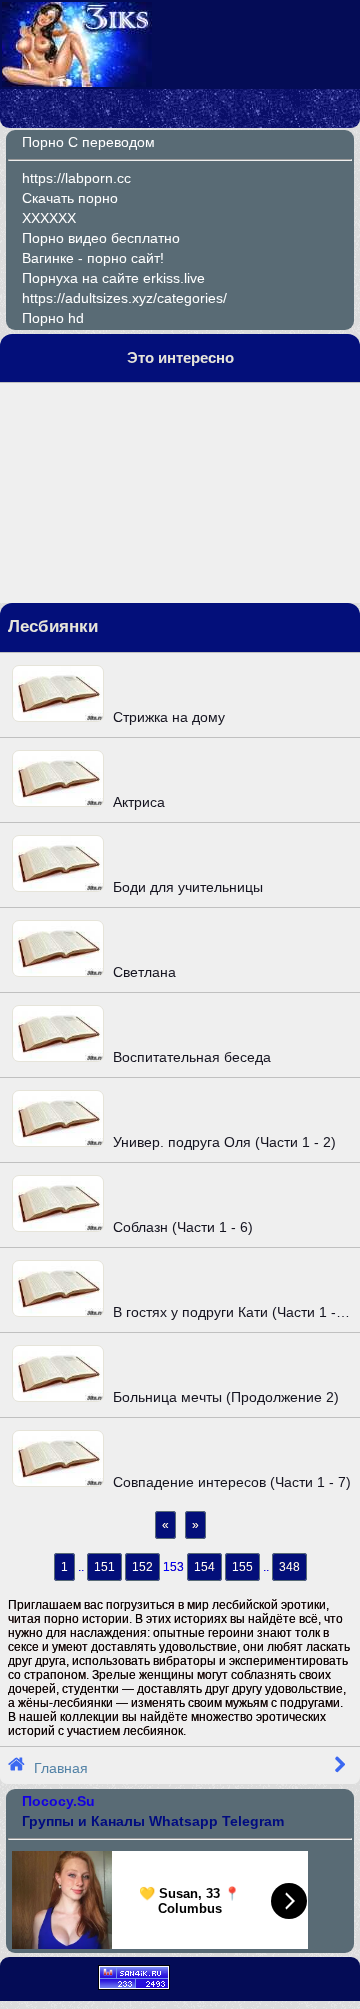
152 (142, 1567)
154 (204, 1567)
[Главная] (77, 82)
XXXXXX (49, 218)
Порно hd (53, 318)
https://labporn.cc (76, 178)
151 (104, 1567)
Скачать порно (70, 198)
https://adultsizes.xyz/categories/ (124, 298)
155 (242, 1567)
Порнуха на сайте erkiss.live (113, 278)
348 (289, 1567)
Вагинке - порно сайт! (93, 258)
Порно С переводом (88, 142)
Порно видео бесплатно (101, 238)
